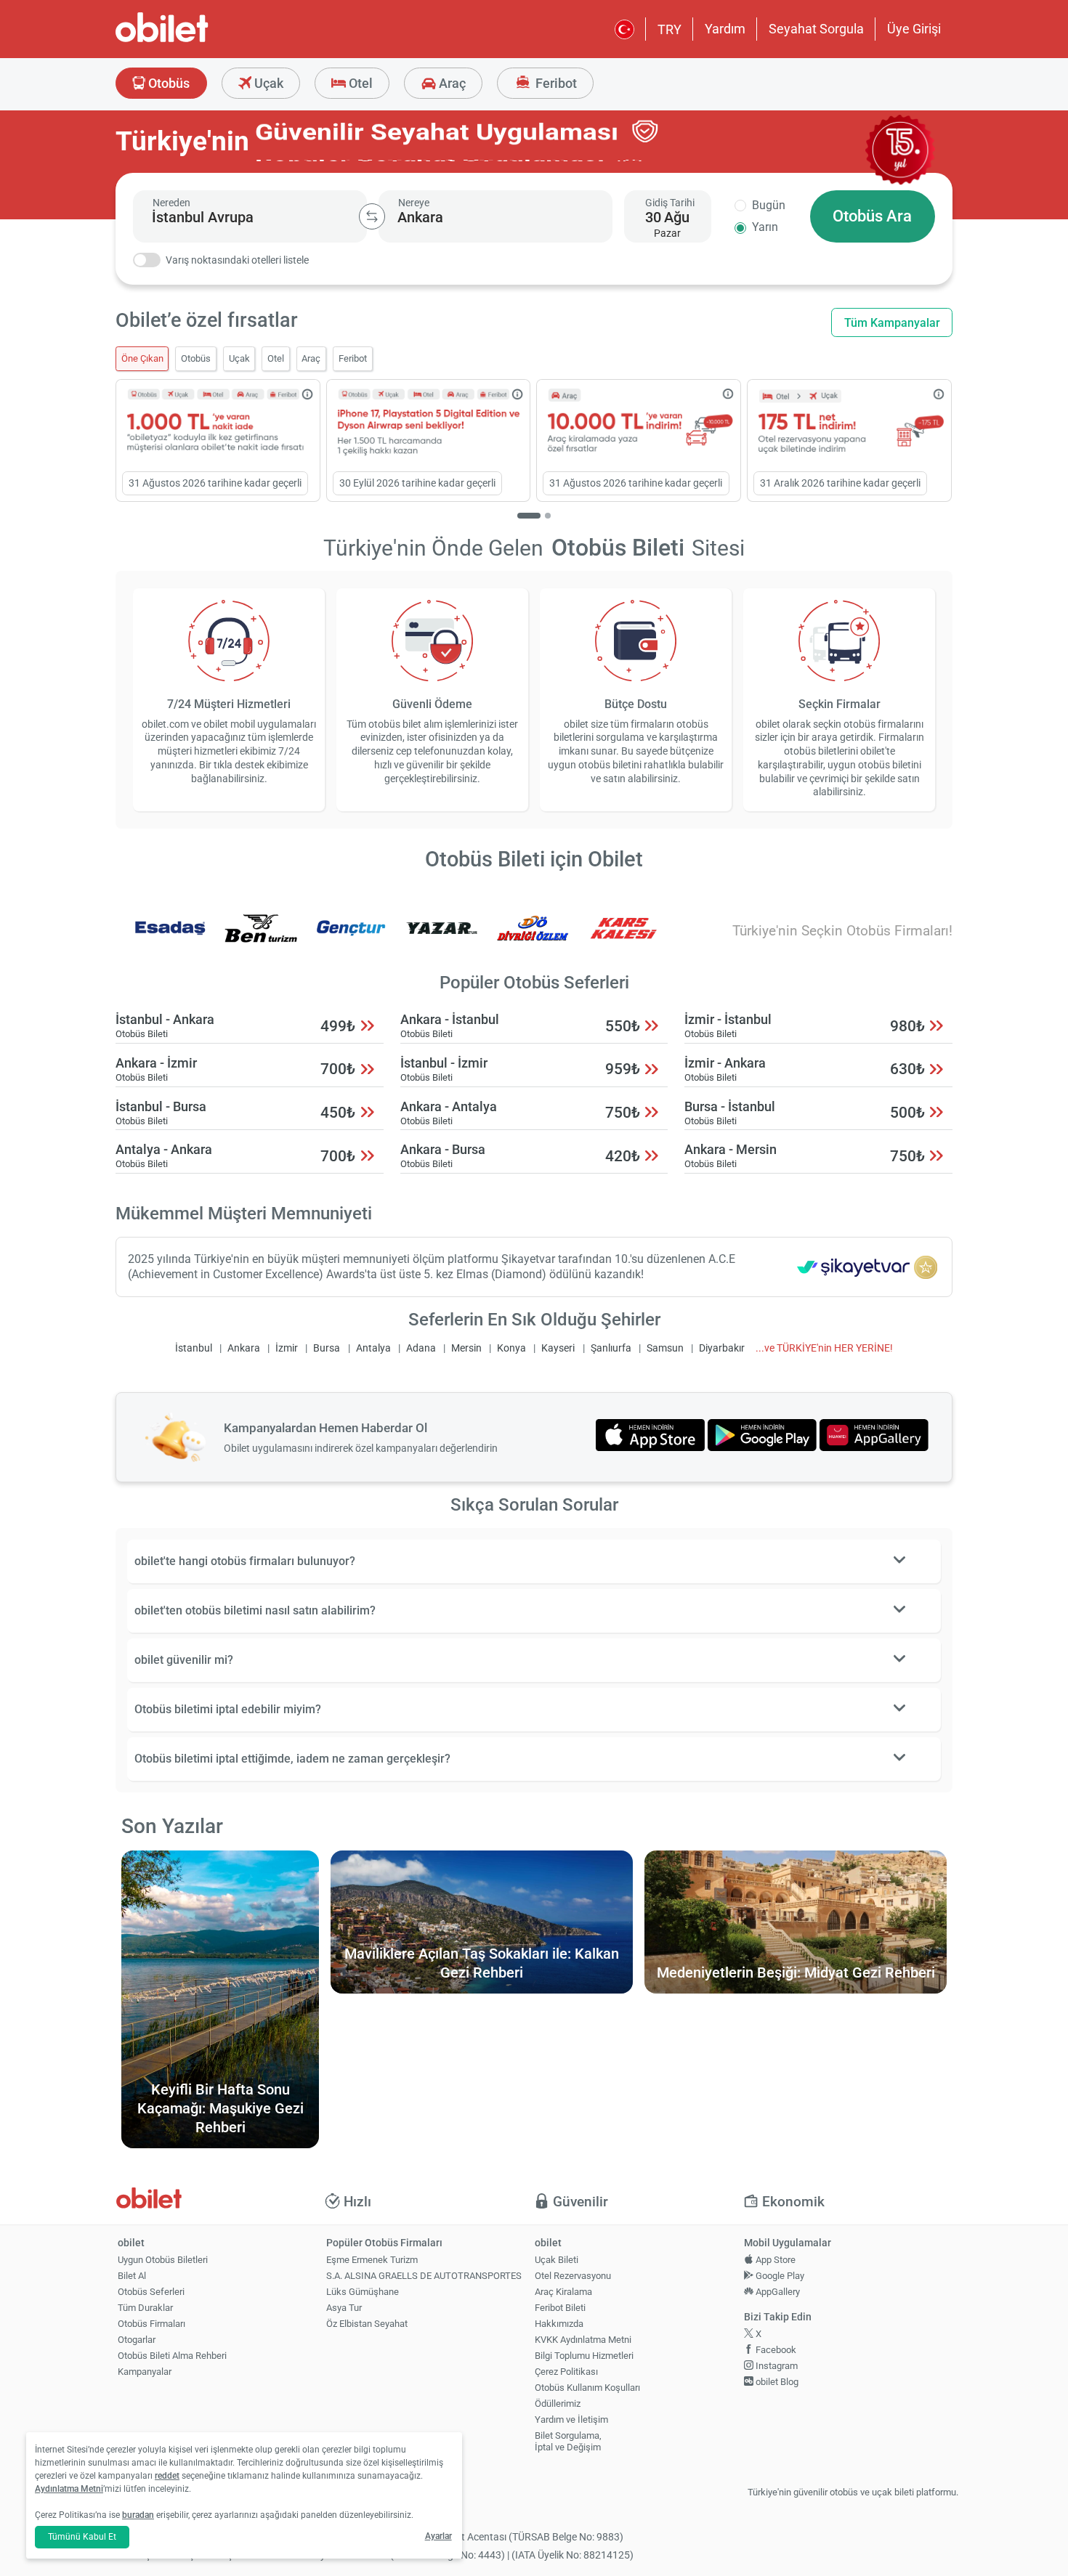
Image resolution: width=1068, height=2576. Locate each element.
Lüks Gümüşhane (363, 2292)
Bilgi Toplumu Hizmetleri (584, 2356)
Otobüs (167, 83)
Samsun (665, 1348)
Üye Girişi (914, 29)
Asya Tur (344, 2308)
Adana (421, 1348)
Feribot (555, 83)
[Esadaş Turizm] (170, 938)
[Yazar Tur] (442, 938)
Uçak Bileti (557, 2260)
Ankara (244, 1348)
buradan (138, 2515)
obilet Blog (776, 2382)
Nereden (171, 203)
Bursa (327, 1348)
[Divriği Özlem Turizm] (533, 938)
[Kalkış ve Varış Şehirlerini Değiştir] (372, 216)
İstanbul (194, 1348)
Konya (511, 1348)
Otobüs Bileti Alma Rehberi (172, 2356)
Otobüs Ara (872, 216)
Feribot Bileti (560, 2308)
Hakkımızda (559, 2324)
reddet (167, 2476)
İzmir (287, 1348)
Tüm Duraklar (145, 2308)
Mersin (466, 1348)
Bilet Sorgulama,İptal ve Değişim (568, 2442)
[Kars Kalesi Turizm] (623, 938)
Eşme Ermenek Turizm (372, 2260)
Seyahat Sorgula (816, 29)
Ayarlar (438, 2536)
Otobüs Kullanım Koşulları (587, 2388)
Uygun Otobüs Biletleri (163, 2260)
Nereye (414, 203)
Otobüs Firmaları (151, 2324)
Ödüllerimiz (558, 2404)
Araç (451, 83)
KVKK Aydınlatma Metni (583, 2340)
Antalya (373, 1348)
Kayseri (558, 1348)
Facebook (775, 2350)
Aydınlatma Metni (69, 2489)
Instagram (776, 2366)
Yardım (725, 29)
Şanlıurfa (611, 1348)
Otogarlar (137, 2340)
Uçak (267, 83)
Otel (359, 83)
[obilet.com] (197, 40)
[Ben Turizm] (261, 938)
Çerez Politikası (566, 2372)
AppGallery (777, 2292)
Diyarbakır (722, 1348)
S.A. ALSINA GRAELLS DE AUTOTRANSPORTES (424, 2276)
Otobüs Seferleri (151, 2292)
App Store (774, 2260)
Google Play (779, 2276)
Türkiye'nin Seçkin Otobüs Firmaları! (842, 931)
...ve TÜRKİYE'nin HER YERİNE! (824, 1348)
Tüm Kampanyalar (892, 323)
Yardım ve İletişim (571, 2419)
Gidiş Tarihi (670, 203)
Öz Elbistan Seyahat (367, 2324)
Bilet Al (132, 2276)
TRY (669, 29)
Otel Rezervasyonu (573, 2276)
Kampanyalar (145, 2372)
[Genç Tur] (351, 938)
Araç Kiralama (563, 2292)
